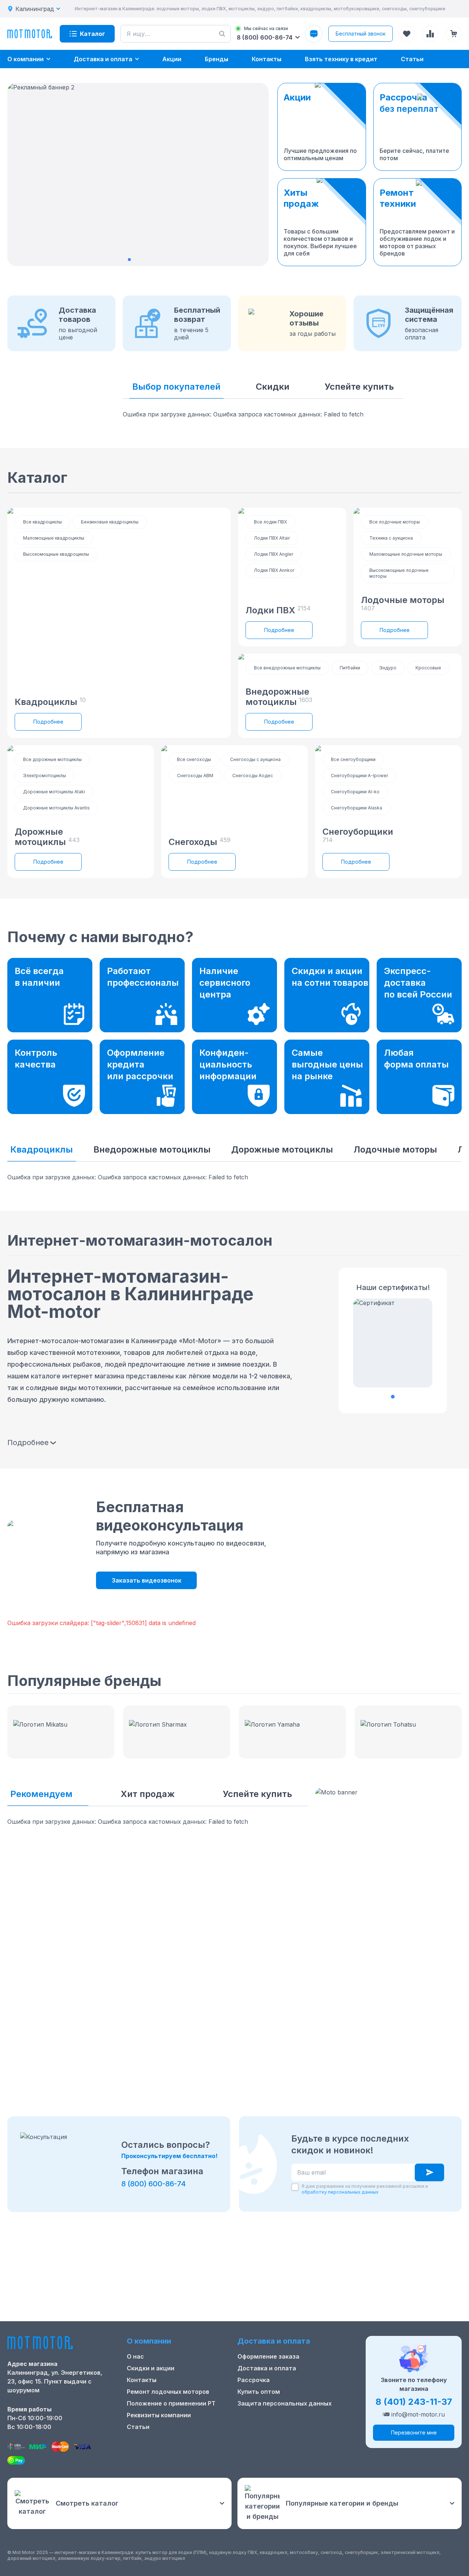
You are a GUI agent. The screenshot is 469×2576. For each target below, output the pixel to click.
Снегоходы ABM (195, 776)
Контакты (142, 2380)
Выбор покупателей (176, 387)
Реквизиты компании (159, 2415)
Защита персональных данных (285, 2403)
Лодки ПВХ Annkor (274, 570)
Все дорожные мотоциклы (52, 759)
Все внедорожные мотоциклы (287, 668)
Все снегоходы (194, 759)
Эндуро (388, 668)
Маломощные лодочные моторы (406, 554)
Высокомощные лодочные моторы (399, 573)
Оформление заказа (268, 2356)
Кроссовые (428, 668)
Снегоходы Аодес (253, 776)
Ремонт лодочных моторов (168, 2392)
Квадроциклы (42, 1149)
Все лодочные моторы (395, 522)
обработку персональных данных (340, 2192)
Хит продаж (148, 1794)
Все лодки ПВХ (270, 522)
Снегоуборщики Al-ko (355, 792)
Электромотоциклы (45, 776)
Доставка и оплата (267, 2368)
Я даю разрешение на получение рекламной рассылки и (365, 2189)
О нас (135, 2356)
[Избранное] (407, 34)
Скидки (273, 387)
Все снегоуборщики (353, 759)
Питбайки (350, 668)
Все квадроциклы (43, 522)
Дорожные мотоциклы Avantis (56, 808)
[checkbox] (295, 2187)
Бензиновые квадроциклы (110, 522)
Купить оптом (259, 2392)
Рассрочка (254, 2380)
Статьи (138, 2427)
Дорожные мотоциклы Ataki (54, 792)
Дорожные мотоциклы (282, 1149)
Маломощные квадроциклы (54, 538)
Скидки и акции (151, 2368)
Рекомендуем (41, 1794)
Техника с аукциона (391, 538)
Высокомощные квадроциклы (56, 554)
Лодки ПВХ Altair (272, 538)
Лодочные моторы (395, 1149)
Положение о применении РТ (171, 2403)
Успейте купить (359, 387)
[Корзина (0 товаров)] (454, 34)
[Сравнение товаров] (430, 34)
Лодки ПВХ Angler (274, 554)
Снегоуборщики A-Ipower (359, 776)
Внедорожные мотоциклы (152, 1149)
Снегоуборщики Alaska (357, 808)
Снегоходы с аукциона (255, 759)
